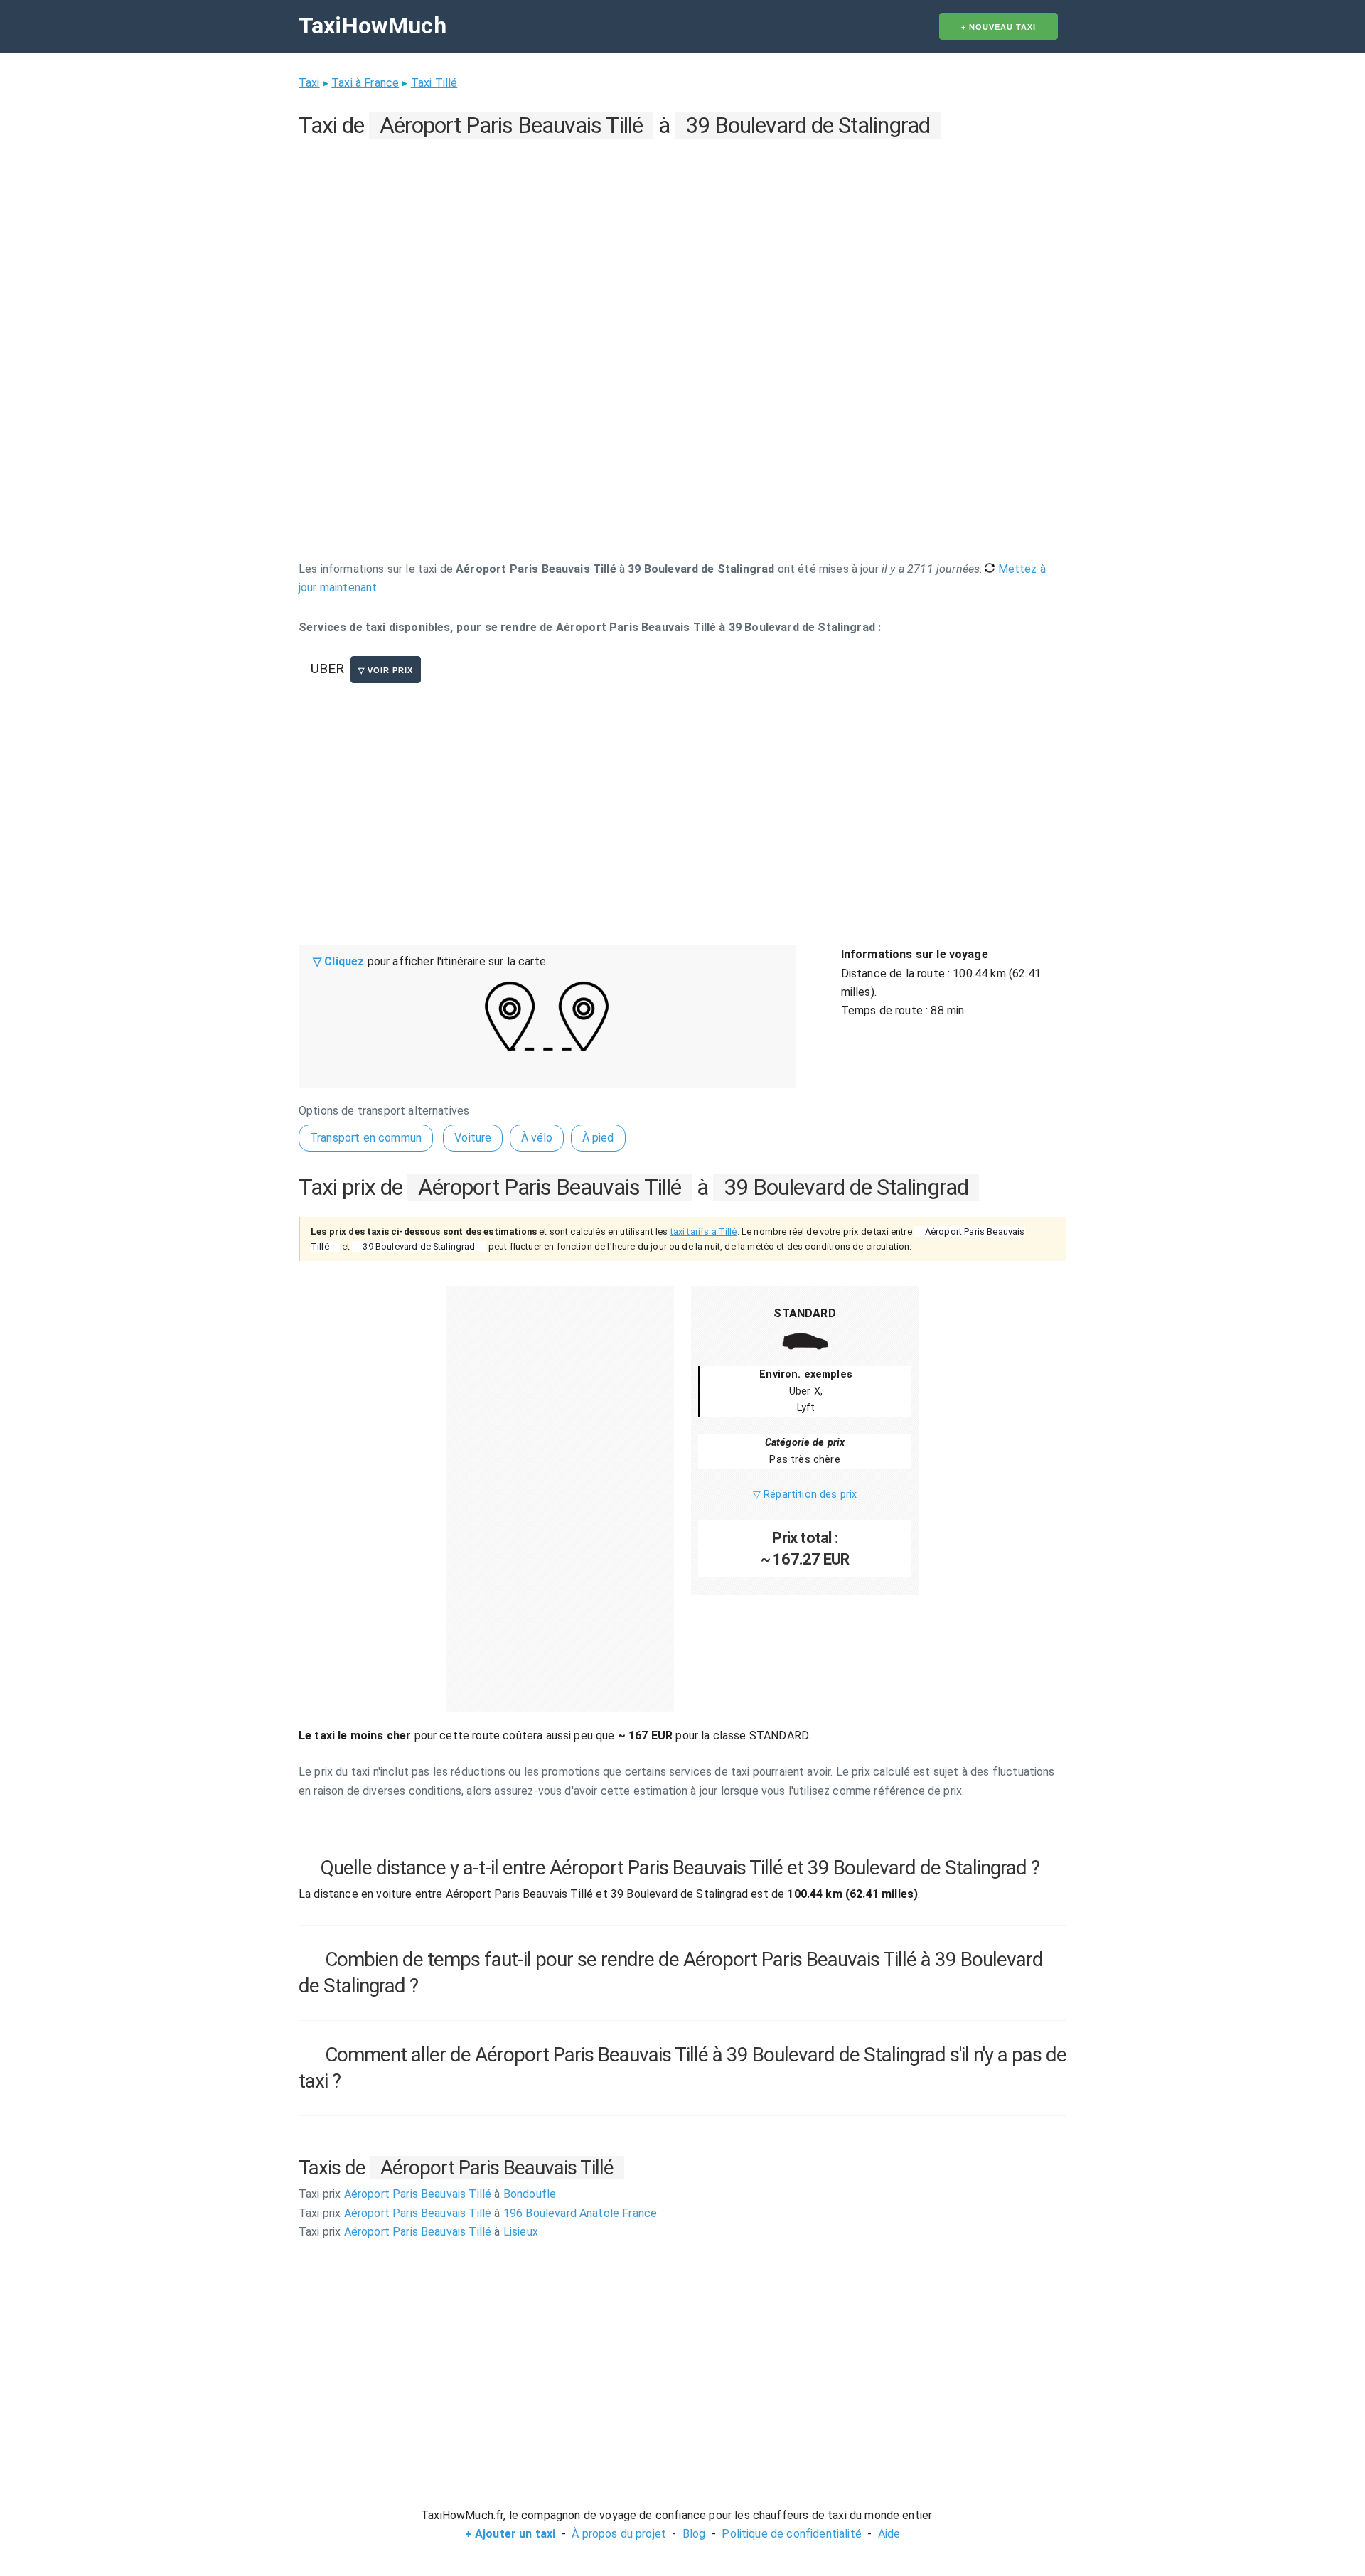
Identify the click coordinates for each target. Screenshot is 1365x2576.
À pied (598, 1138)
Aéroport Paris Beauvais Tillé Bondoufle (427, 2194)
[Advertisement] (682, 242)
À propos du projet (619, 2534)
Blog (694, 2534)
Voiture (473, 1138)
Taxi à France (365, 83)
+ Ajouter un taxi (510, 2534)
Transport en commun (366, 1138)
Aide (889, 2534)
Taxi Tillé (434, 83)
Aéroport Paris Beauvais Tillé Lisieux (418, 2232)
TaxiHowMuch (373, 26)
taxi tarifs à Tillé (704, 1231)
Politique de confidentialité (791, 2534)
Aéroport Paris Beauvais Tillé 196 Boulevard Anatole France (478, 2213)
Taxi (309, 83)
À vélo (537, 1138)
